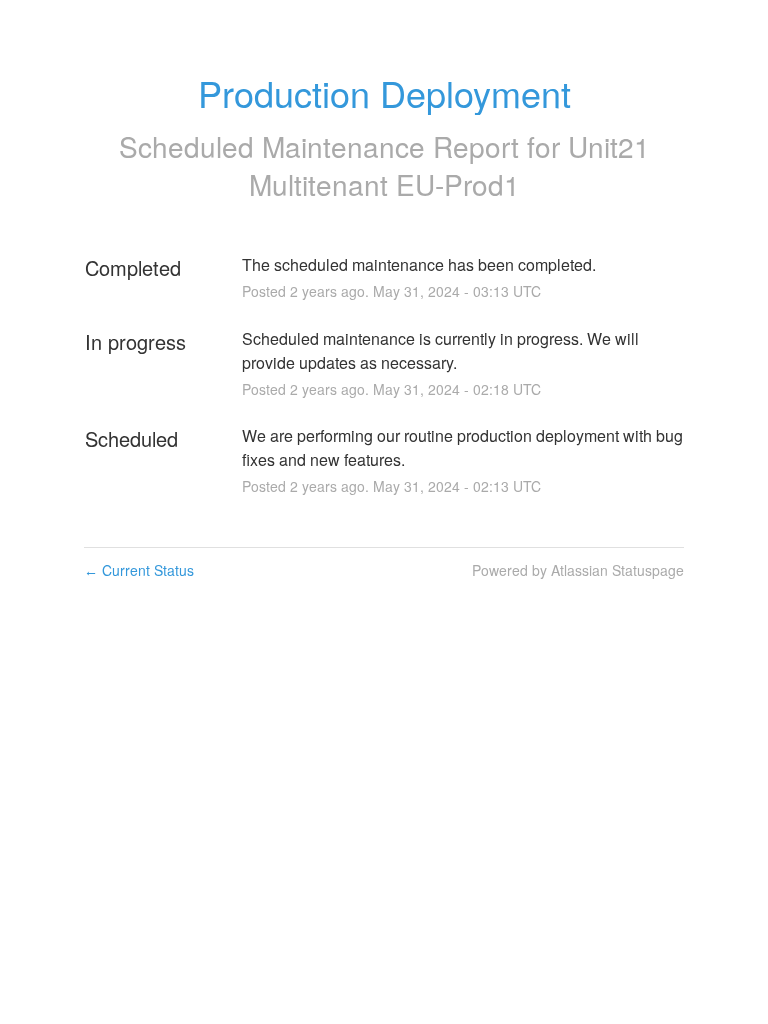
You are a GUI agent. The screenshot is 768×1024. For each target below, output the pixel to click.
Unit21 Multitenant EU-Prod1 (449, 165)
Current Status (139, 570)
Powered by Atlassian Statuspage (578, 570)
